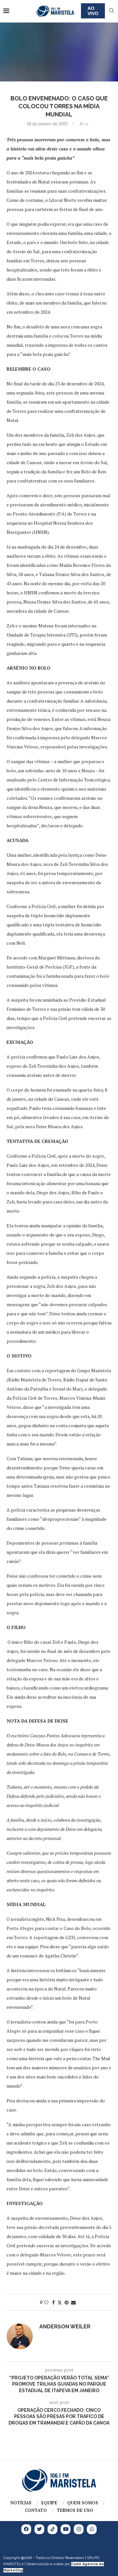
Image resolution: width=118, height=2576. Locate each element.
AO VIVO (93, 11)
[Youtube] (66, 2529)
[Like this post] (46, 2302)
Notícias (21, 2503)
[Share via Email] (73, 2302)
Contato (36, 2510)
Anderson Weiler (65, 2327)
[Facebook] (26, 2529)
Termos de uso (75, 2510)
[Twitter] (39, 2529)
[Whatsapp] (92, 2529)
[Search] (111, 11)
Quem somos (83, 2503)
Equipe (49, 2503)
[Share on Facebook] (53, 2302)
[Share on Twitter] (60, 2302)
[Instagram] (79, 2529)
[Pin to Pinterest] (67, 2302)
